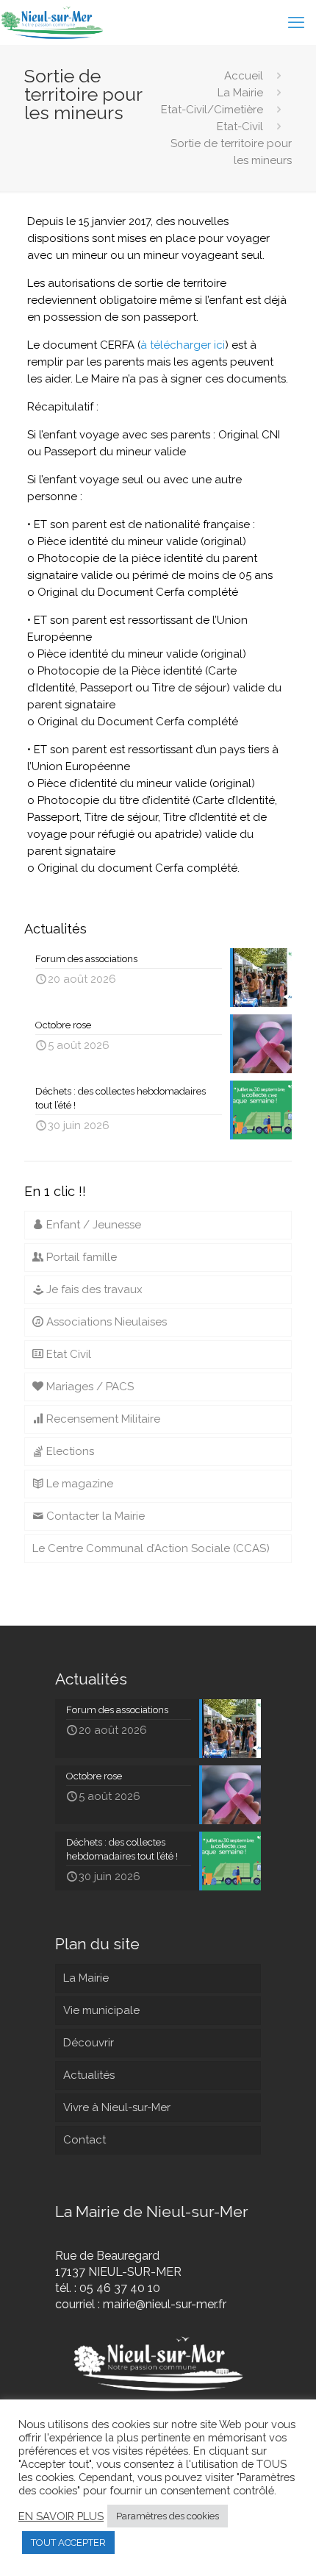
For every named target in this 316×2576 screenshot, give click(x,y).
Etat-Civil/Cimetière (212, 110)
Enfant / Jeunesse (92, 1225)
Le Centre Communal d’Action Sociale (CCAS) (151, 1548)
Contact (85, 2140)
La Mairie (240, 93)
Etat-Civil (240, 127)
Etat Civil (67, 1354)
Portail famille (80, 1257)
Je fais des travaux (93, 1289)
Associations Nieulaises (105, 1322)
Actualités (89, 2075)
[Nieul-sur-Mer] (53, 22)
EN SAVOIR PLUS (61, 2516)
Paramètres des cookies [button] (168, 2516)
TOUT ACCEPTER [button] (68, 2543)
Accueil (244, 76)
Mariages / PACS (89, 1387)
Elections (69, 1451)
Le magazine (78, 1484)
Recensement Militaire (102, 1419)
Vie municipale (101, 2010)
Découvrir (89, 2043)
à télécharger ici (183, 345)
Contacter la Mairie (94, 1516)
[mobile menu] (296, 22)
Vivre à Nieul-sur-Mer (117, 2107)
